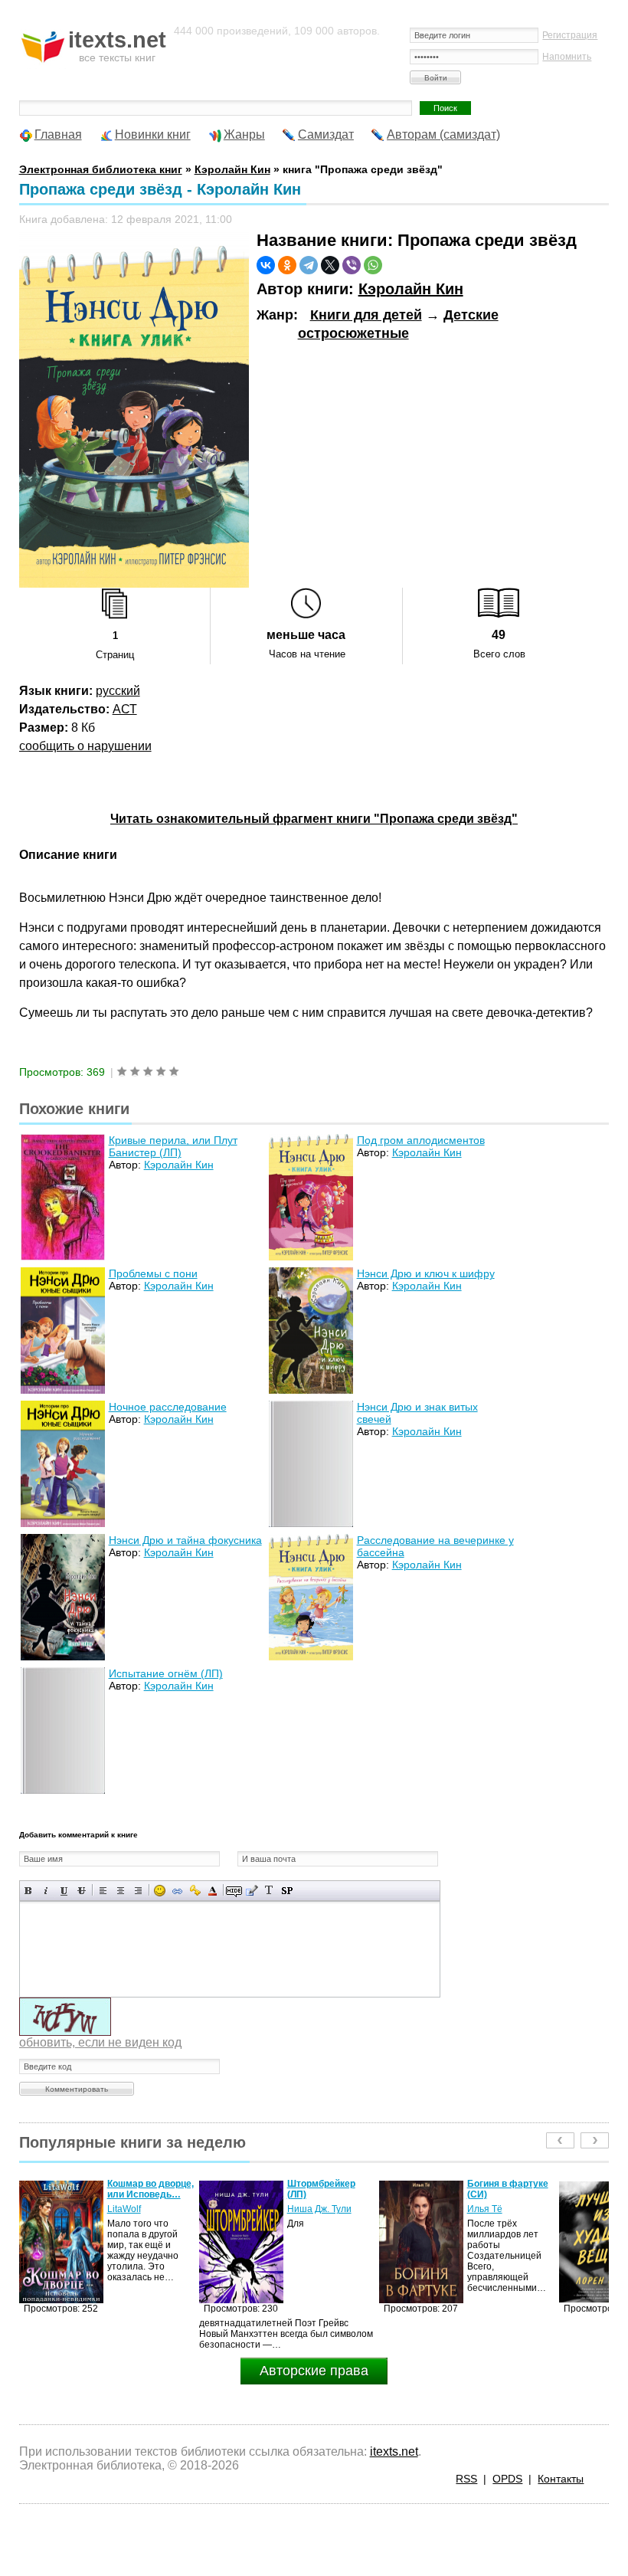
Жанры (244, 134)
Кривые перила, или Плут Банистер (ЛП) (173, 1146)
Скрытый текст (234, 1891)
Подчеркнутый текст (64, 1891)
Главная (58, 134)
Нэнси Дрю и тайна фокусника (185, 1540)
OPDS (507, 2479)
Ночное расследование (168, 1407)
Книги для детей (366, 315)
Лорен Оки (490, 2209)
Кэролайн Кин (411, 289)
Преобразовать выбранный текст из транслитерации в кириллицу (269, 1891)
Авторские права (314, 2371)
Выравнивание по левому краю (103, 1891)
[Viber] (352, 265)
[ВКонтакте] (266, 265)
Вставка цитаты (252, 1891)
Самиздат (326, 134)
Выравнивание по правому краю (138, 1891)
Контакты (561, 2479)
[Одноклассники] (287, 265)
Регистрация (570, 35)
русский (118, 691)
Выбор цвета (213, 1891)
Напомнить (567, 57)
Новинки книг (153, 134)
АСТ (125, 709)
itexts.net (394, 2451)
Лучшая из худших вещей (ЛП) (510, 2189)
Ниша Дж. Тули (139, 2209)
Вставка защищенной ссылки (195, 1891)
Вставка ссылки (177, 1891)
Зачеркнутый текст (82, 1891)
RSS (466, 2479)
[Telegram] (309, 265)
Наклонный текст (46, 1891)
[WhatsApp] (373, 265)
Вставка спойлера (287, 1891)
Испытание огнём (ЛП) (166, 1673)
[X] (330, 265)
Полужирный (29, 1891)
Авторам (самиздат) (443, 134)
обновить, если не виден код (100, 2042)
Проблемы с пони (153, 1273)
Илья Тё (305, 2209)
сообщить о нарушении (85, 746)
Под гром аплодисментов (421, 1140)
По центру (121, 1891)
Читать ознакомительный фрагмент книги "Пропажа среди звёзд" (314, 819)
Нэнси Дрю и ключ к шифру (426, 1273)
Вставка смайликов (160, 1891)
